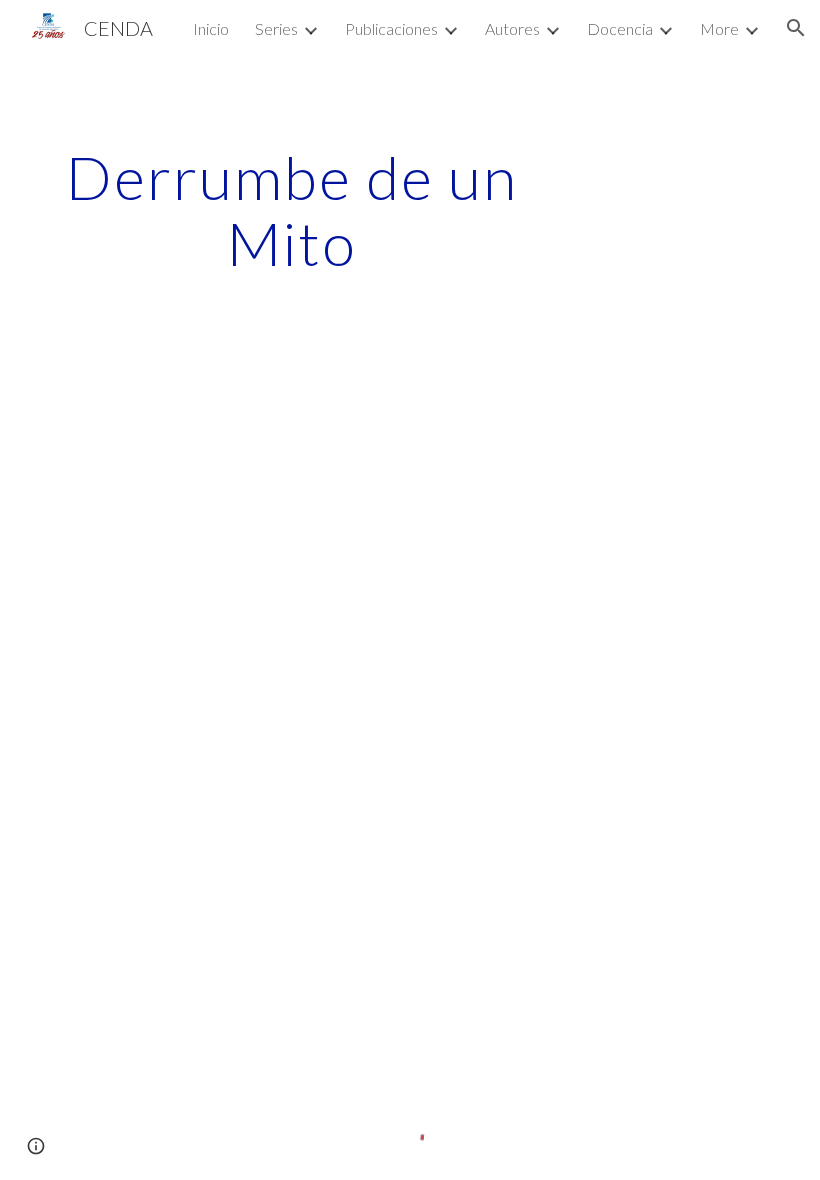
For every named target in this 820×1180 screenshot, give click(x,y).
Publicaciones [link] (391, 28)
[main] (292, 210)
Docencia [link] (620, 28)
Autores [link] (512, 28)
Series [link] (276, 28)
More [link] (719, 28)
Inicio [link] (211, 28)
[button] (796, 28)
